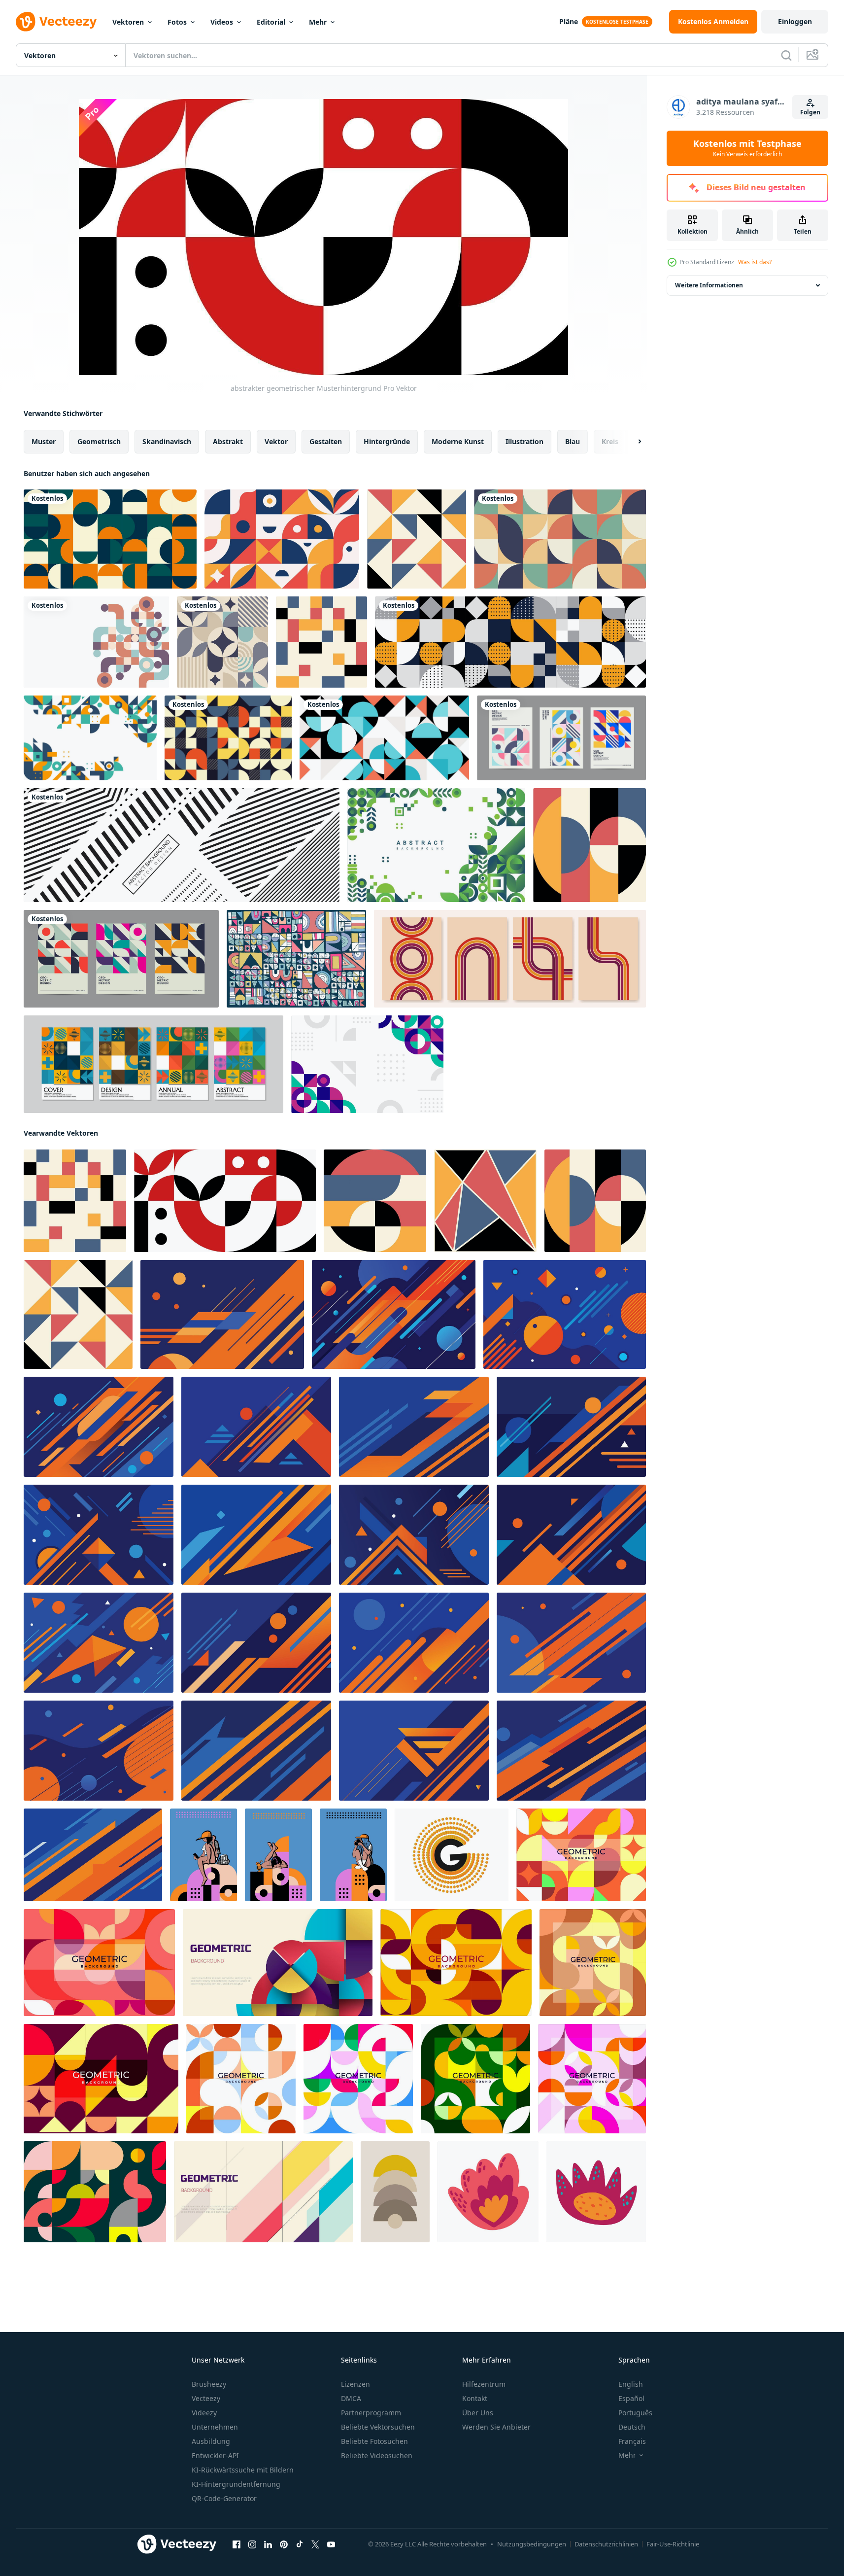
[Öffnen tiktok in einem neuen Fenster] (300, 2544)
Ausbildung (211, 2441)
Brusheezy (209, 2384)
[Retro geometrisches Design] (121, 959)
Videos (222, 22)
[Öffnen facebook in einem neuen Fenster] (236, 2544)
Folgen (810, 112)
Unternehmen (215, 2427)
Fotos (177, 22)
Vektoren (128, 22)
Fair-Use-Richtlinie (673, 2544)
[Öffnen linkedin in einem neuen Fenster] (268, 2544)
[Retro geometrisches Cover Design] (561, 738)
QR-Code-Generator (224, 2498)
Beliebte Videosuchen (377, 2455)
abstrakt (228, 441)
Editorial (271, 22)
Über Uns (478, 2413)
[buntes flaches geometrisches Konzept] (90, 738)
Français (632, 2441)
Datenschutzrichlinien (606, 2544)
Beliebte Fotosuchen (374, 2441)
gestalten (326, 441)
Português (635, 2413)
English (631, 2384)
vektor (276, 441)
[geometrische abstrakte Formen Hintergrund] (436, 845)
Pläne (569, 21)
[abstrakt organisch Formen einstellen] (488, 2192)
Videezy (204, 2413)
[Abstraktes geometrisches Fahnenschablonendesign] (182, 845)
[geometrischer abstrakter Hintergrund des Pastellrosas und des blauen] (384, 738)
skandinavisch (167, 441)
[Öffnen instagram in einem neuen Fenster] (252, 2544)
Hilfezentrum (484, 2384)
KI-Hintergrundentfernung (236, 2484)
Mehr (318, 22)
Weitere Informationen (709, 285)
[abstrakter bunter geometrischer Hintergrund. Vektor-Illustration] (278, 1963)
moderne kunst (458, 441)
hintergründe (387, 441)
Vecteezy (206, 2398)
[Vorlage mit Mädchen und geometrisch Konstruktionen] (203, 1855)
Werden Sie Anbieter (496, 2427)
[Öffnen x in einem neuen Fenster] (315, 2544)
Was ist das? (755, 262)
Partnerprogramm (371, 2413)
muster (44, 441)
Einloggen (795, 21)
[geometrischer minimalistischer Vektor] (510, 642)
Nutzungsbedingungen (532, 2544)
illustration (524, 441)
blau (573, 441)
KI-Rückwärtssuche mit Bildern (243, 2470)
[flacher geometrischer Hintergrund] (282, 539)
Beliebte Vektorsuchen (378, 2427)
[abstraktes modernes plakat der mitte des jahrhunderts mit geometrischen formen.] (395, 2192)
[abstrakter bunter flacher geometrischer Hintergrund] (367, 1064)
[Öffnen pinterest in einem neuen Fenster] (284, 2544)
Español (631, 2398)
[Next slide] (631, 442)
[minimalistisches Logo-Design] (452, 1855)
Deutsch (632, 2427)
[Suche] (786, 55)
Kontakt (475, 2398)
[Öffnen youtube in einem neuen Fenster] (331, 2544)
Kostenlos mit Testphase (747, 148)
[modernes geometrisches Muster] (296, 959)
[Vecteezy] (56, 22)
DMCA (351, 2398)
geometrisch (99, 441)
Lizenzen (355, 2384)
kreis (610, 441)
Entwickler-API (215, 2455)
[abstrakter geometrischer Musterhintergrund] (417, 539)
